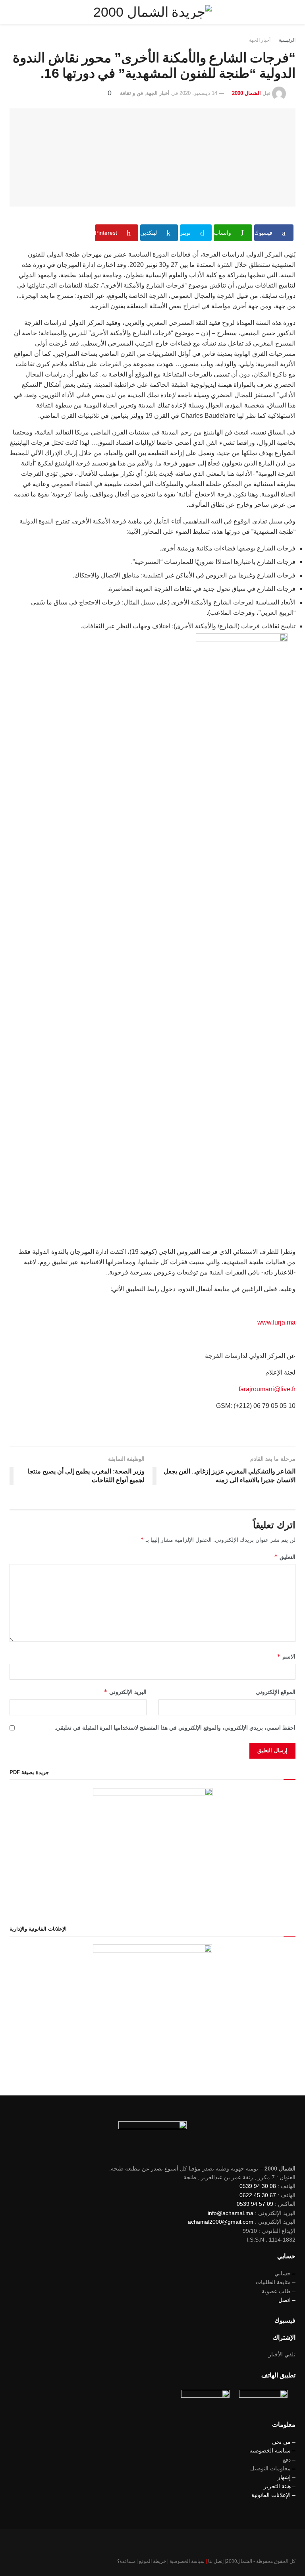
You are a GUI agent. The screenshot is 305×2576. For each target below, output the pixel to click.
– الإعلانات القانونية (273, 2495)
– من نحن (284, 2442)
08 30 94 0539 (258, 2186)
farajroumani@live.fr (267, 1389)
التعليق (285, 1557)
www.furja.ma (276, 1322)
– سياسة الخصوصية (272, 2450)
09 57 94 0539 (255, 2204)
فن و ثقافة (131, 93)
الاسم (286, 1656)
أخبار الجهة (260, 40)
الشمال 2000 (246, 93)
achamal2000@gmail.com (221, 2222)
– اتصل (287, 2300)
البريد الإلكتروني (125, 1692)
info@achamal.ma (231, 2213)
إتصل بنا (216, 2561)
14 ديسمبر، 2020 (198, 93)
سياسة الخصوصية (187, 2561)
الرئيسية (287, 40)
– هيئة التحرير (280, 2486)
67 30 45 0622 (258, 2195)
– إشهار (287, 2477)
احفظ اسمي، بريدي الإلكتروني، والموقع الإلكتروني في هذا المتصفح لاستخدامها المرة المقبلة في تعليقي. (175, 1728)
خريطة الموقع (152, 2561)
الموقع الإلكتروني (276, 1692)
